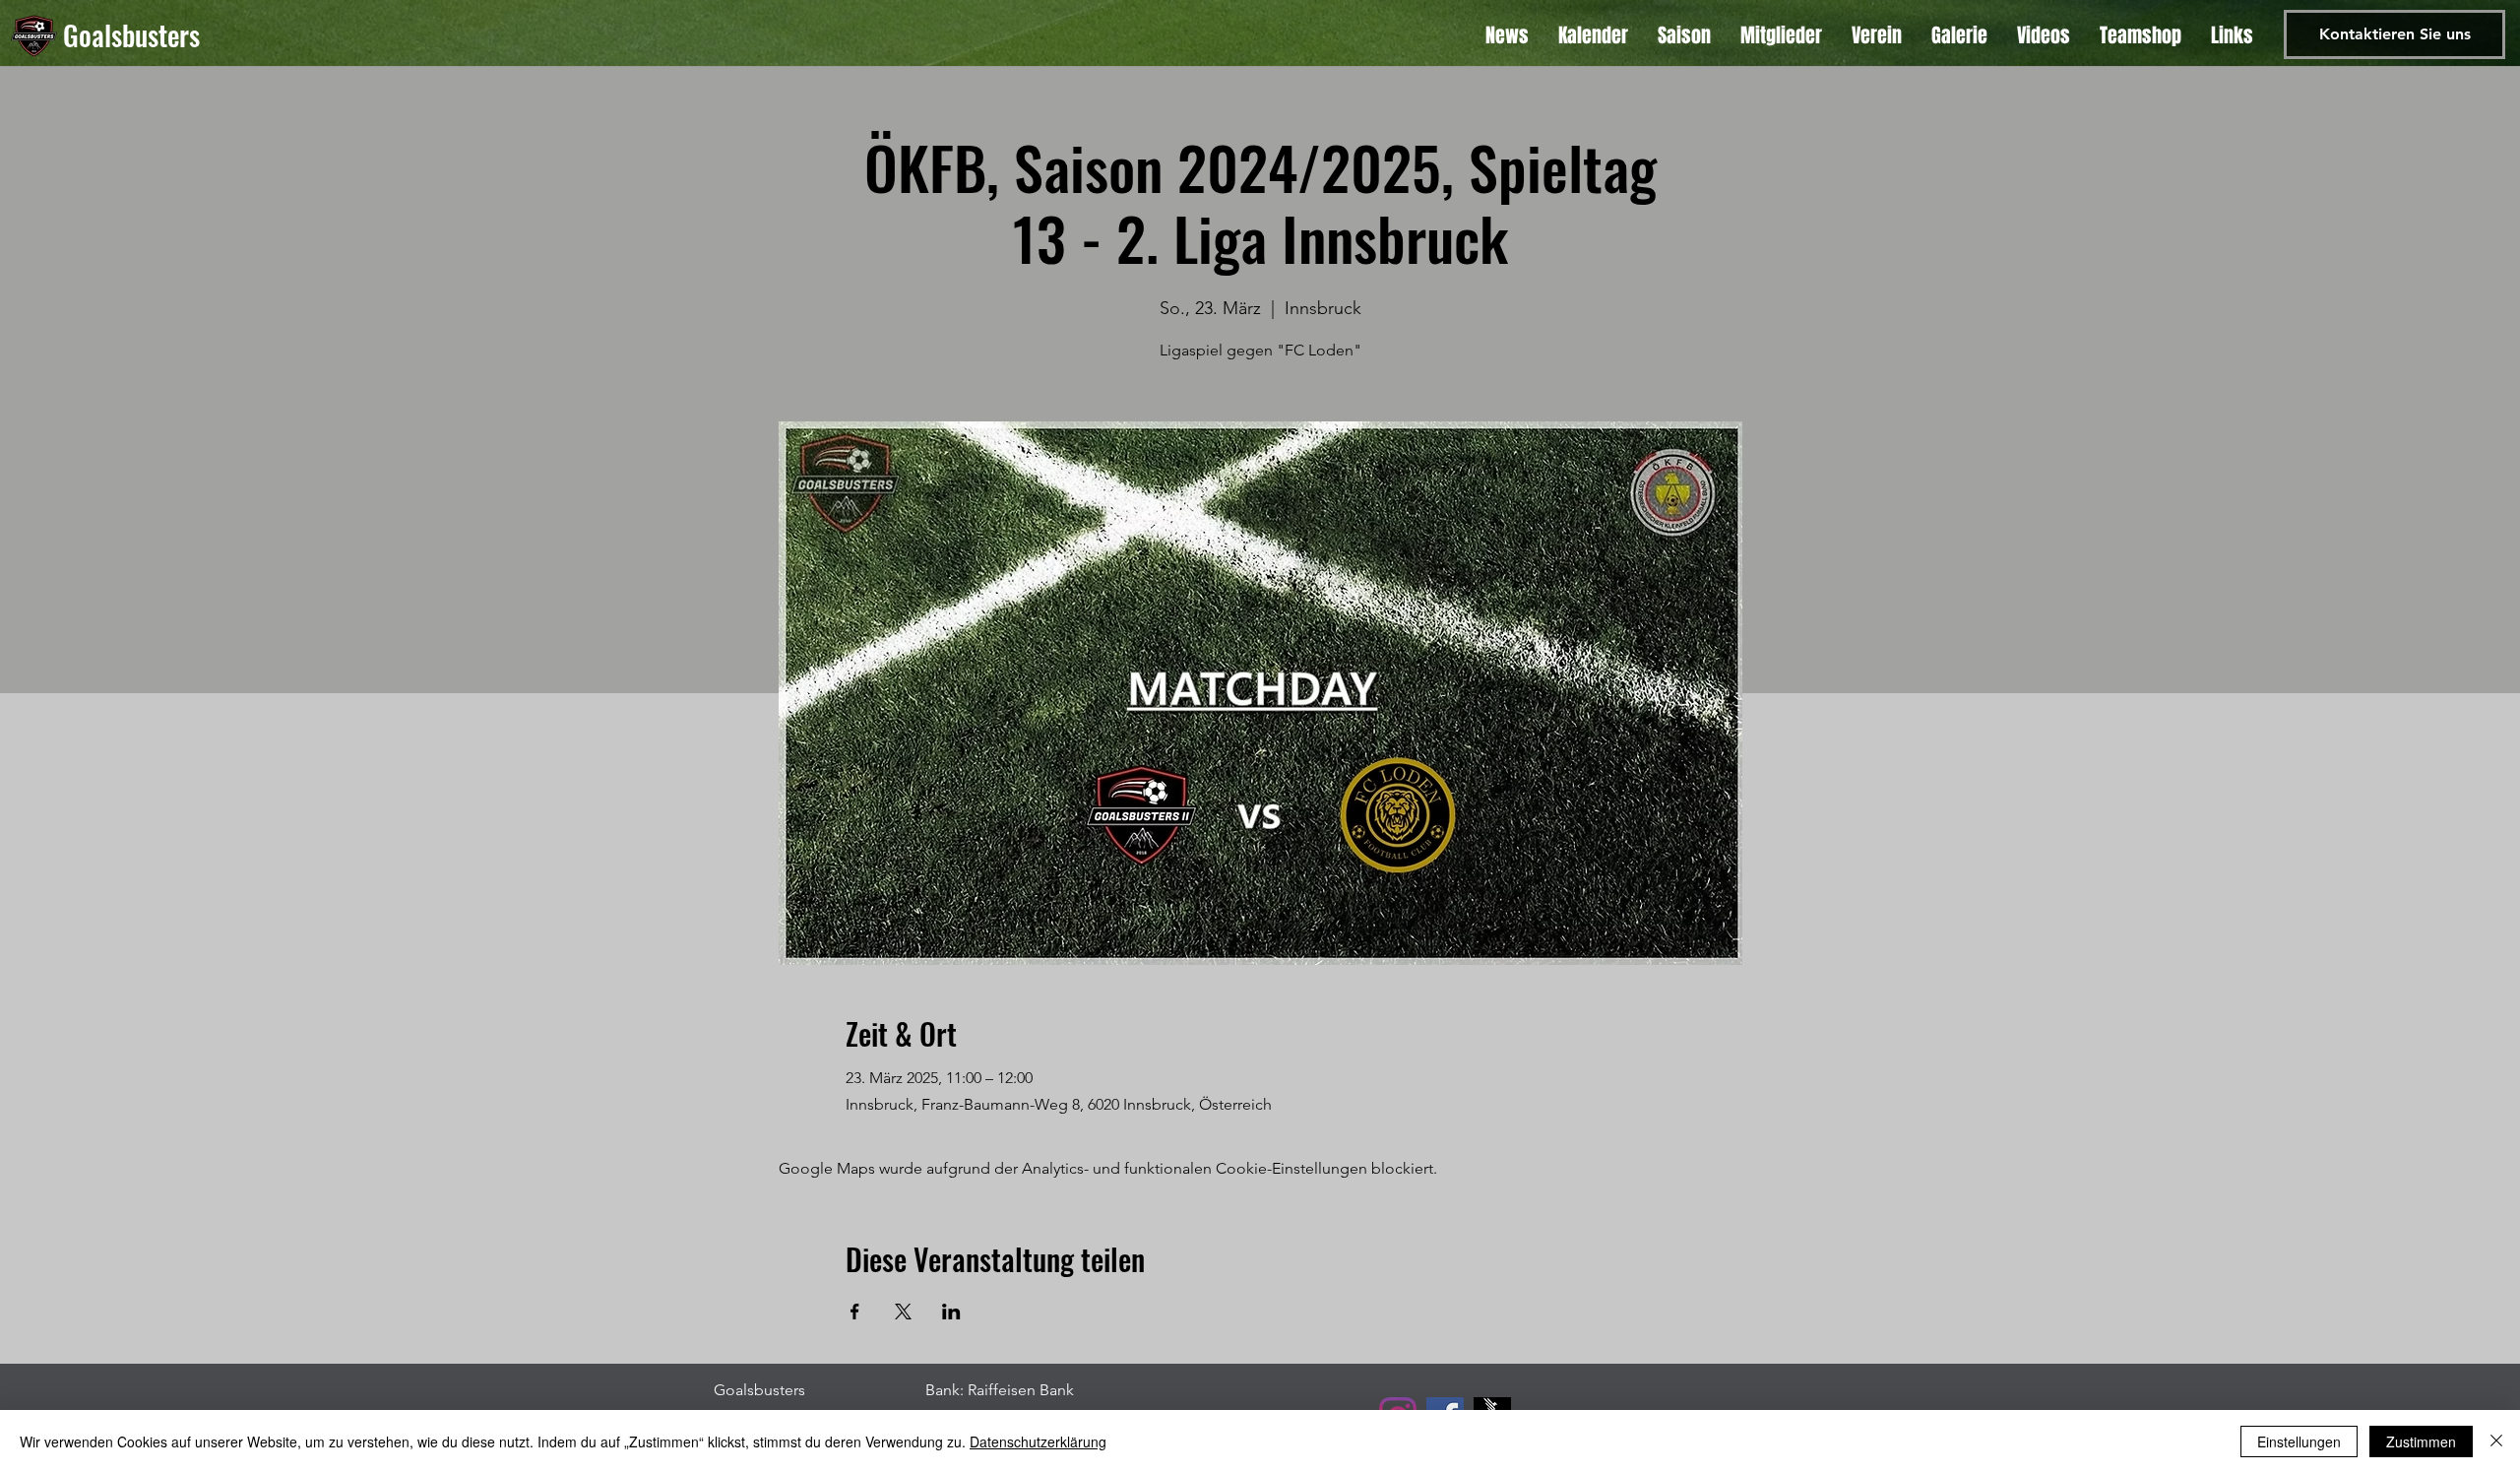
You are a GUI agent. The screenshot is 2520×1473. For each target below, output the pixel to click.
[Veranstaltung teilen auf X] (903, 1312)
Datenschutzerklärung (1038, 1441)
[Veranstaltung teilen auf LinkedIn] (951, 1312)
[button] (2232, 35)
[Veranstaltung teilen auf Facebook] (855, 1312)
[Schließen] (2496, 1441)
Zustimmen (2421, 1441)
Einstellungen (2299, 1441)
